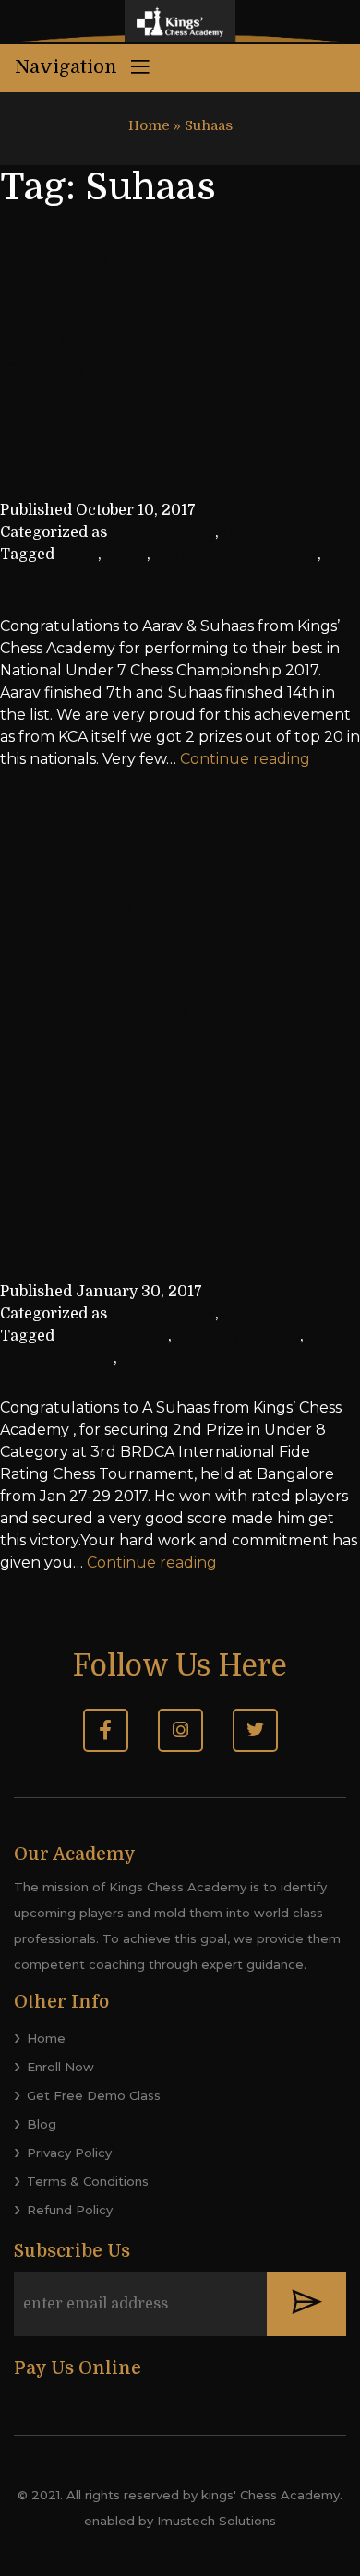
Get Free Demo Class (94, 2095)
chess (126, 555)
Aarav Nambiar (113, 1336)
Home (149, 125)
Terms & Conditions (88, 2181)
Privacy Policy (69, 2153)
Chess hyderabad (238, 1336)
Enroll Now (60, 2067)
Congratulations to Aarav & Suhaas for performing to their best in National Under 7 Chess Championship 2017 (174, 322)
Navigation (68, 67)
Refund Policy (70, 2210)
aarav (78, 555)
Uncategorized (276, 532)
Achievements (162, 532)
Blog (42, 2124)
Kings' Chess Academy (236, 555)
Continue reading (245, 759)
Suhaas (27, 577)
